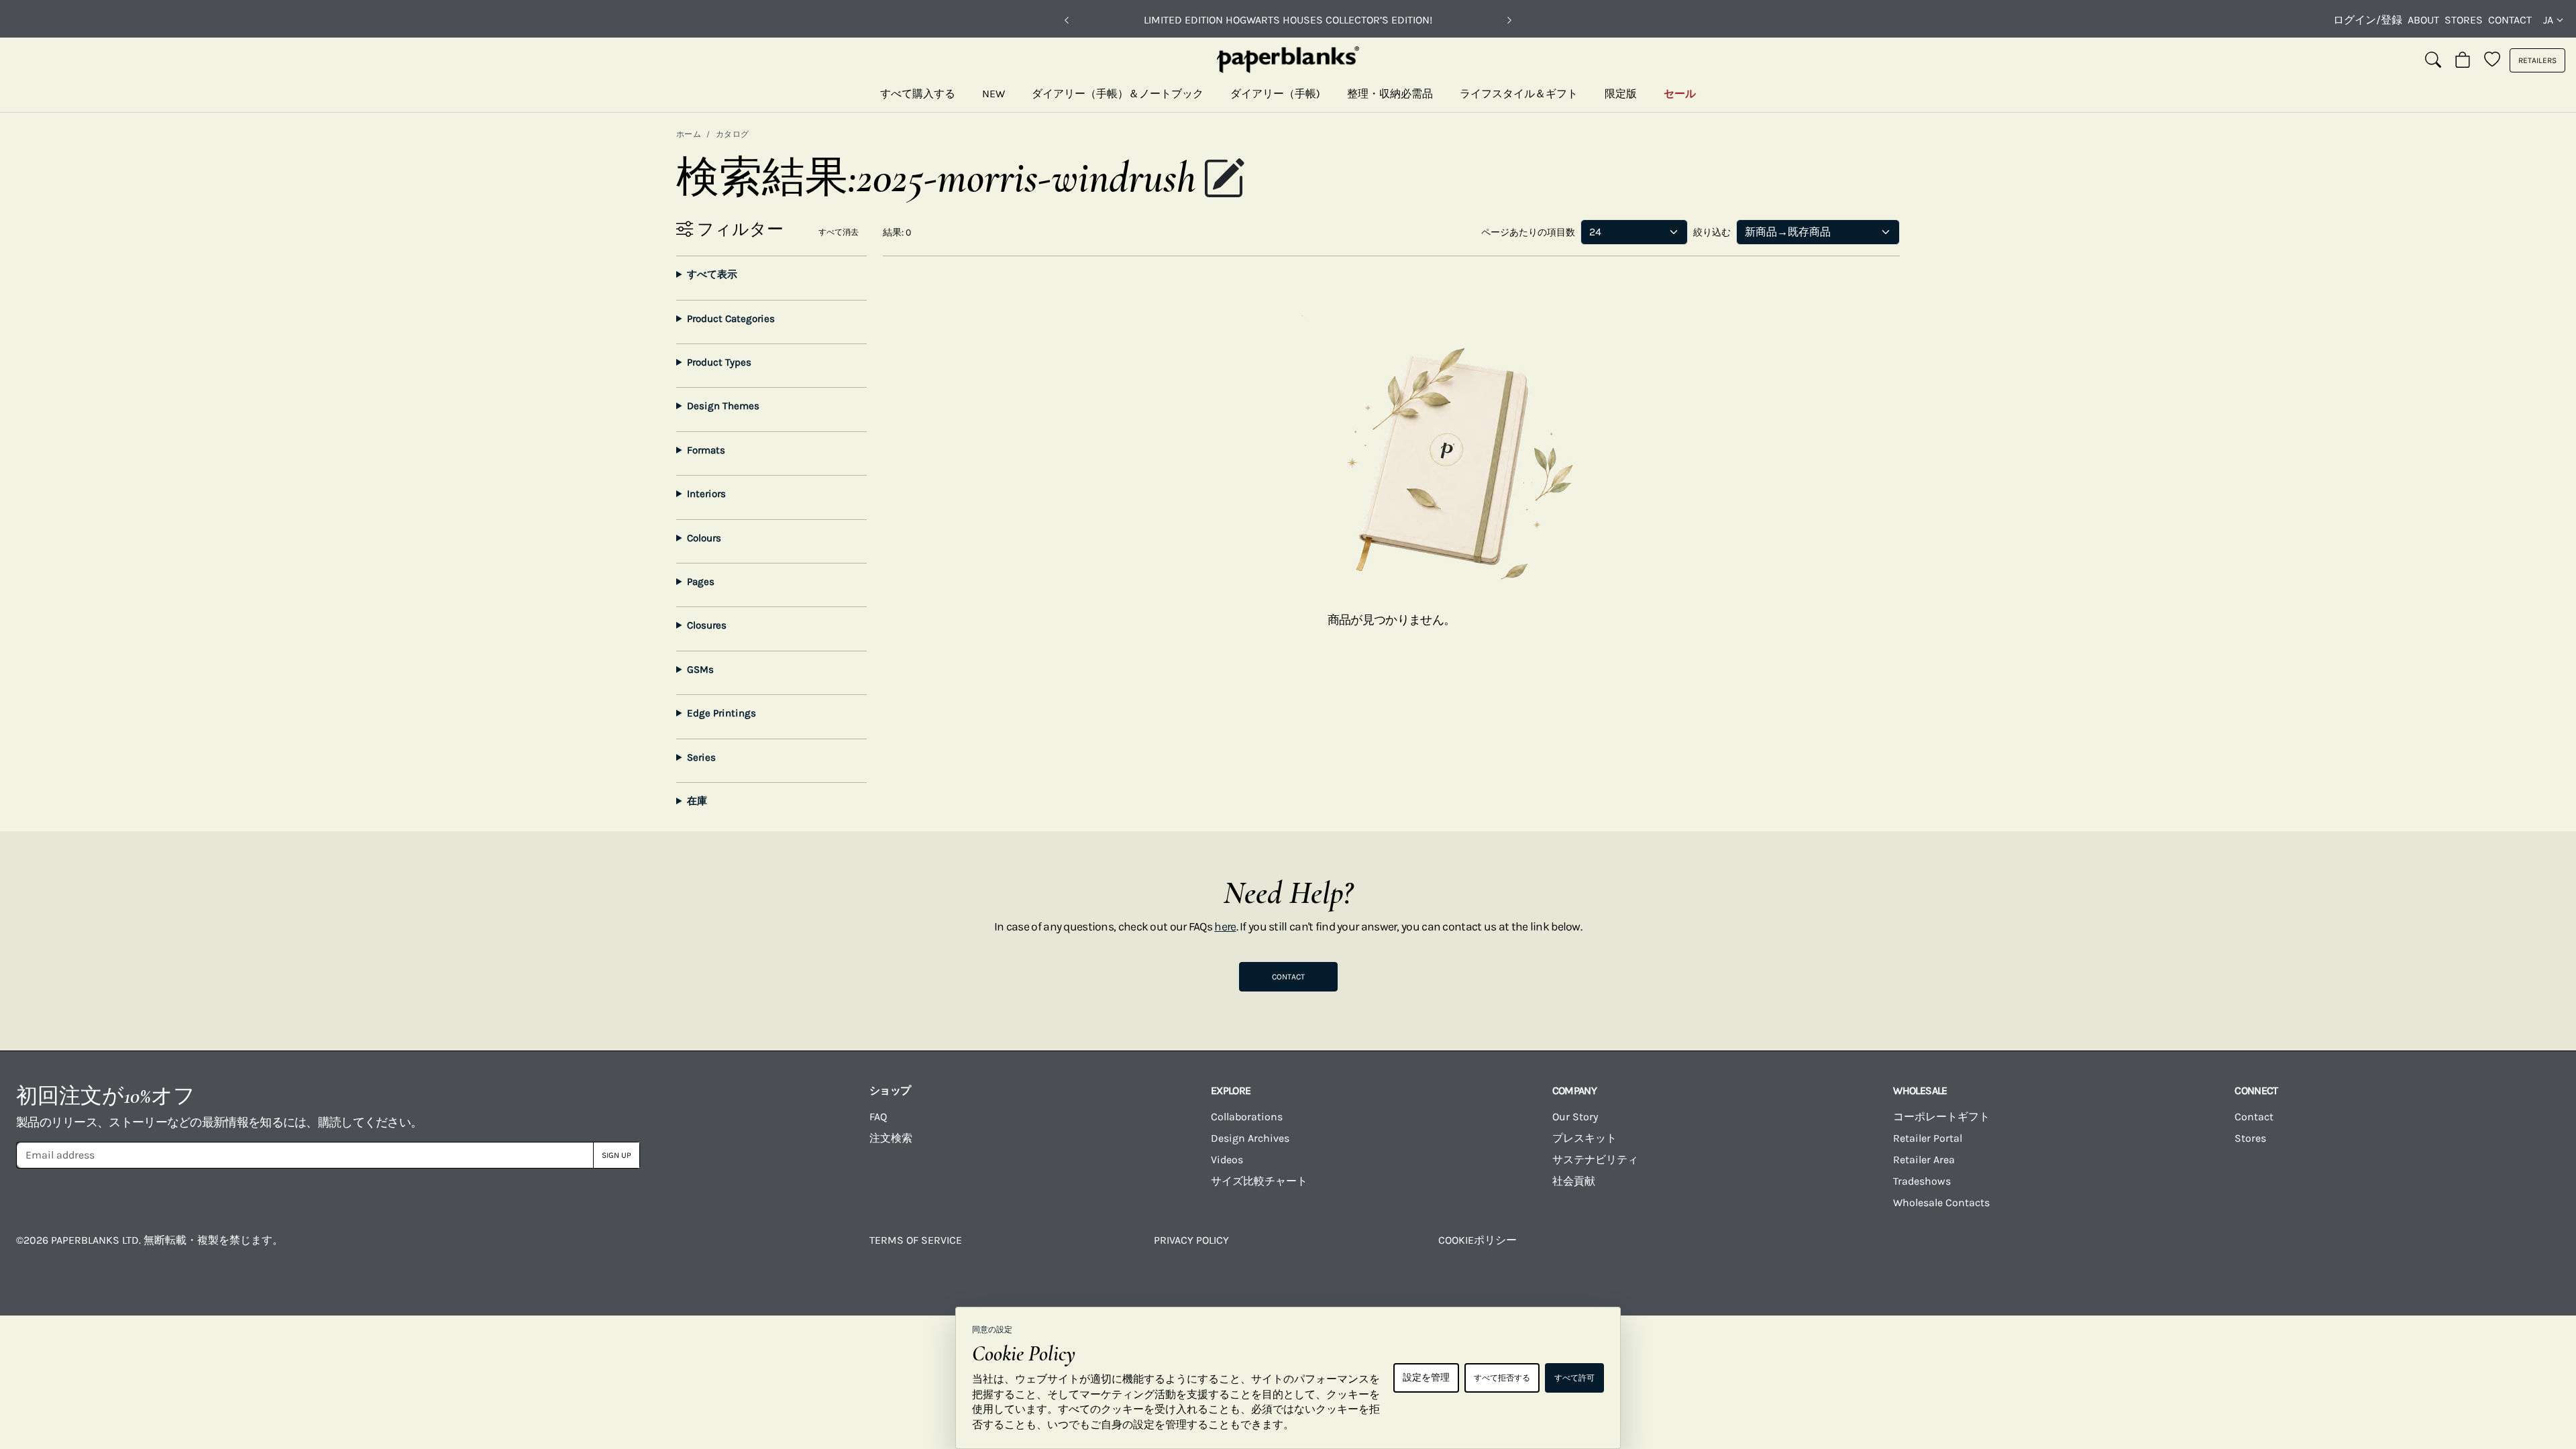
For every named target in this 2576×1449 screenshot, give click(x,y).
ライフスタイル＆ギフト (1519, 94)
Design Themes (723, 406)
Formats (706, 450)
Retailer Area (1924, 1160)
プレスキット (1585, 1138)
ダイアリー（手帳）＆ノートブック (1118, 94)
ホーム (689, 134)
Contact (2510, 20)
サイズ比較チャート (1259, 1181)
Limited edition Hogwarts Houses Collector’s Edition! (1288, 20)
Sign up (616, 1155)
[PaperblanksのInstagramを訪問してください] (1929, 1250)
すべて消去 (839, 232)
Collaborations (1247, 1117)
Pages (701, 582)
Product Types (719, 362)
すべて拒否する (1502, 1378)
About (2423, 20)
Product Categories (731, 319)
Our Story (1575, 1117)
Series (701, 757)
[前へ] (1067, 20)
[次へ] (1509, 20)
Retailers (2537, 60)
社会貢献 (1574, 1181)
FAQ (878, 1117)
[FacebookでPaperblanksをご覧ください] (1788, 1250)
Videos (1227, 1160)
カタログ (733, 134)
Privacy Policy (1191, 1240)
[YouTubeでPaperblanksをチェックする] (2071, 1250)
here (1225, 926)
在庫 (697, 801)
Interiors (706, 494)
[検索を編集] (1224, 180)
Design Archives (1250, 1138)
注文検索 (891, 1138)
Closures (707, 625)
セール (1680, 94)
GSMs (700, 669)
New (994, 94)
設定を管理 (1426, 1378)
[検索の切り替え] (2433, 60)
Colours (704, 538)
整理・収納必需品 (1390, 94)
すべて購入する (918, 94)
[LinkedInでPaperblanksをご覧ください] (2353, 1250)
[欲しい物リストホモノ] (2492, 60)
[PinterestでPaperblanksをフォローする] (2495, 1250)
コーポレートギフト (1941, 1117)
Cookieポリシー (1478, 1240)
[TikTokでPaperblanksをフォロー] (2212, 1250)
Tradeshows (1922, 1181)
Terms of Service (916, 1240)
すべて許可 (1574, 1378)
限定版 (1621, 94)
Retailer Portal (1928, 1138)
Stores (2464, 20)
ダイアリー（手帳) (1275, 94)
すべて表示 (712, 274)
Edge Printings (721, 713)
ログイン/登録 (2368, 20)
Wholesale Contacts (1941, 1202)
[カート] (2463, 60)
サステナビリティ (1595, 1160)
